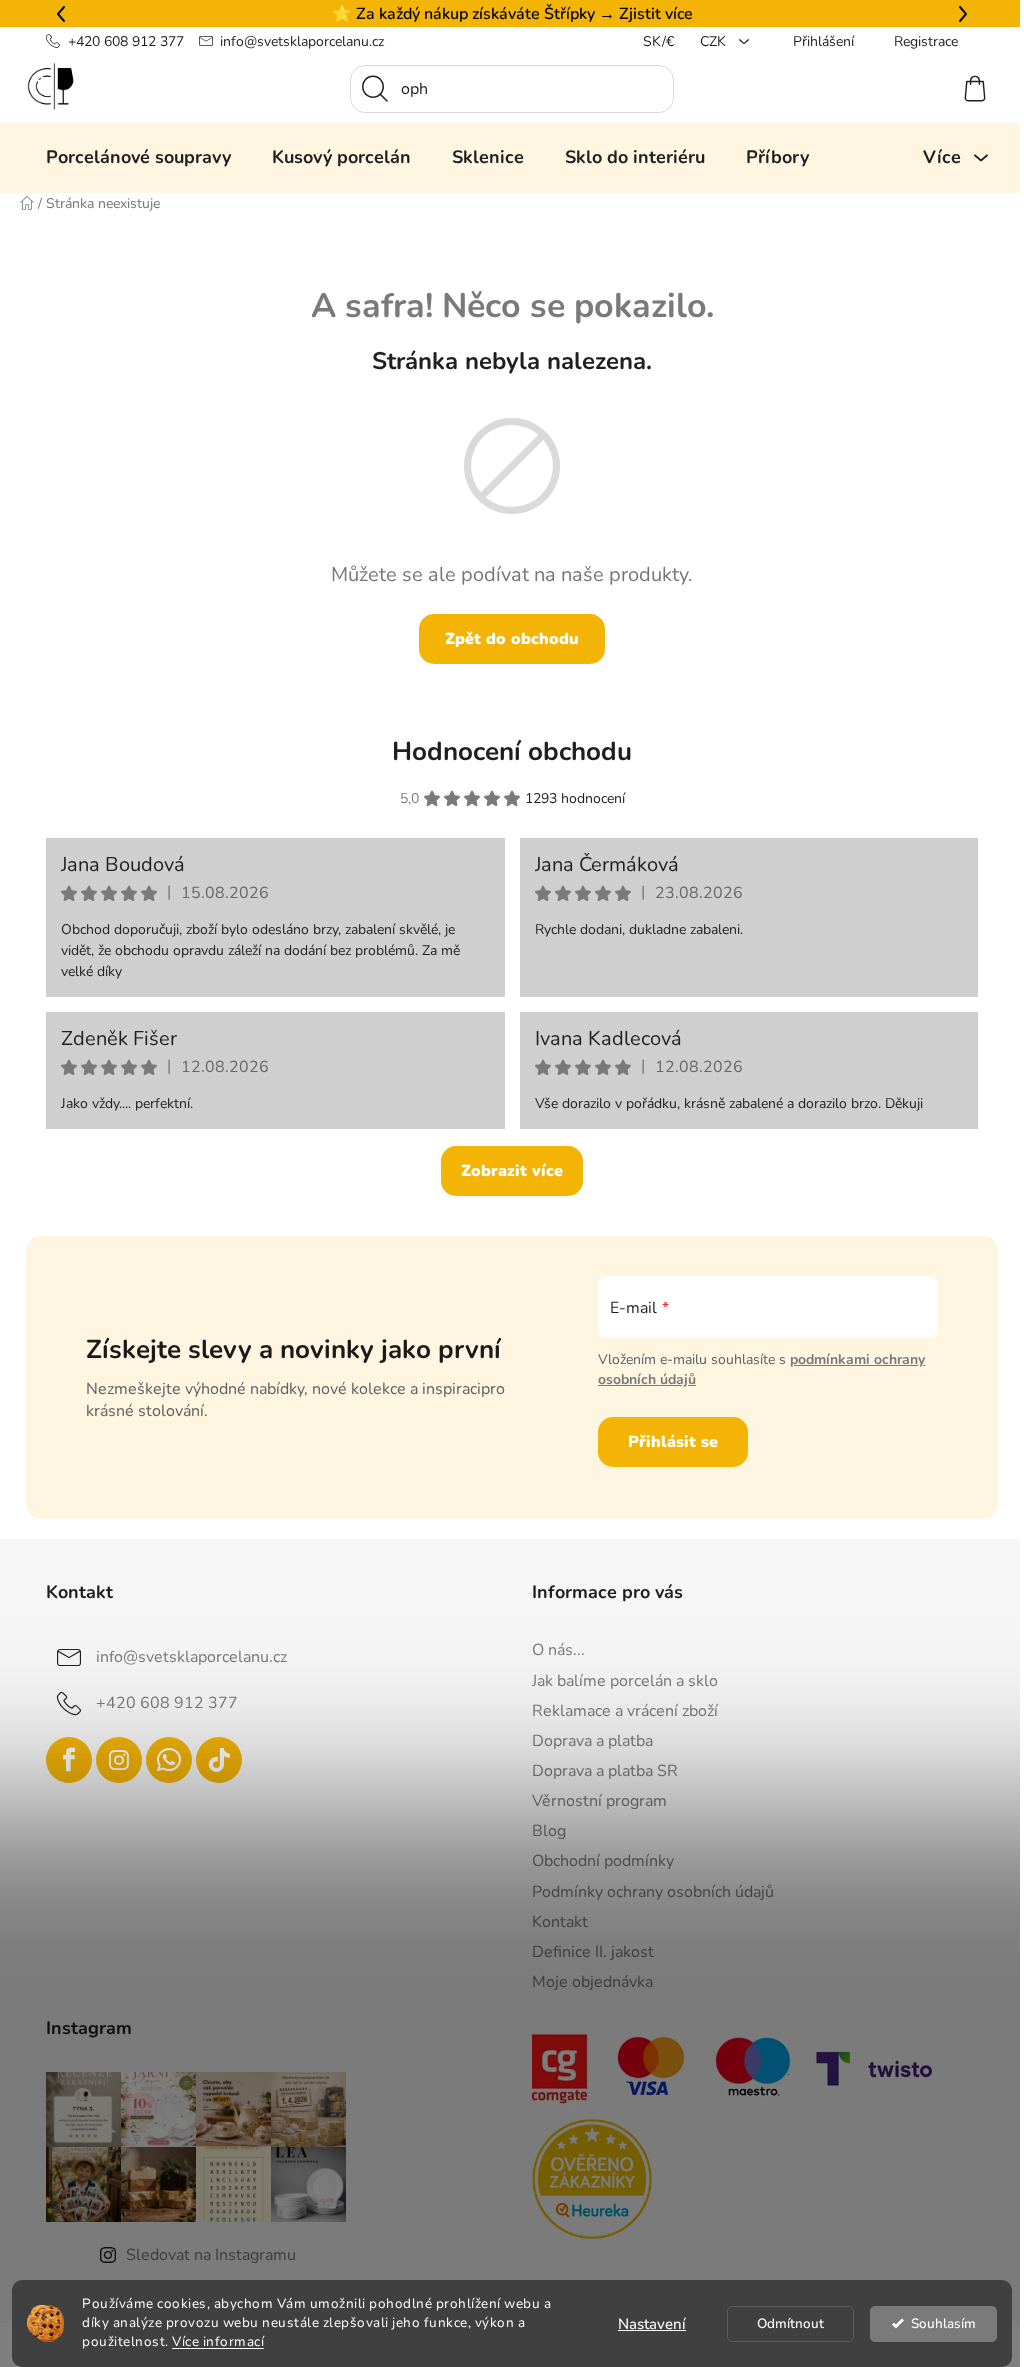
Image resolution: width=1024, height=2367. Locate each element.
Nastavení (645, 2324)
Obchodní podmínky (596, 1861)
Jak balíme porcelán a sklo (618, 1681)
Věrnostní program (592, 1801)
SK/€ (651, 41)
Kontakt (553, 1922)
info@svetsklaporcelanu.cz (295, 41)
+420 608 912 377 (118, 41)
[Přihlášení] (895, 89)
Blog (542, 1831)
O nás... (551, 1650)
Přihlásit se (665, 1442)
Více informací (211, 2341)
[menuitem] (131, 157)
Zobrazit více (505, 1171)
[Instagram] (112, 1760)
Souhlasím (935, 2323)
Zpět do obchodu (505, 639)
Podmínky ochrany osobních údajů (646, 1892)
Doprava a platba (585, 1741)
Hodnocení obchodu (505, 751)
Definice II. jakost (586, 1952)
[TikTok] (212, 1760)
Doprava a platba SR (598, 1771)
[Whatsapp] (162, 1760)
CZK (708, 41)
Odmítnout (783, 2323)
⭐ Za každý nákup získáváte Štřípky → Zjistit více (504, 14)
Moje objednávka (585, 1982)
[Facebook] (62, 1760)
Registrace (919, 41)
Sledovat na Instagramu (204, 2255)
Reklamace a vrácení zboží (618, 1711)
